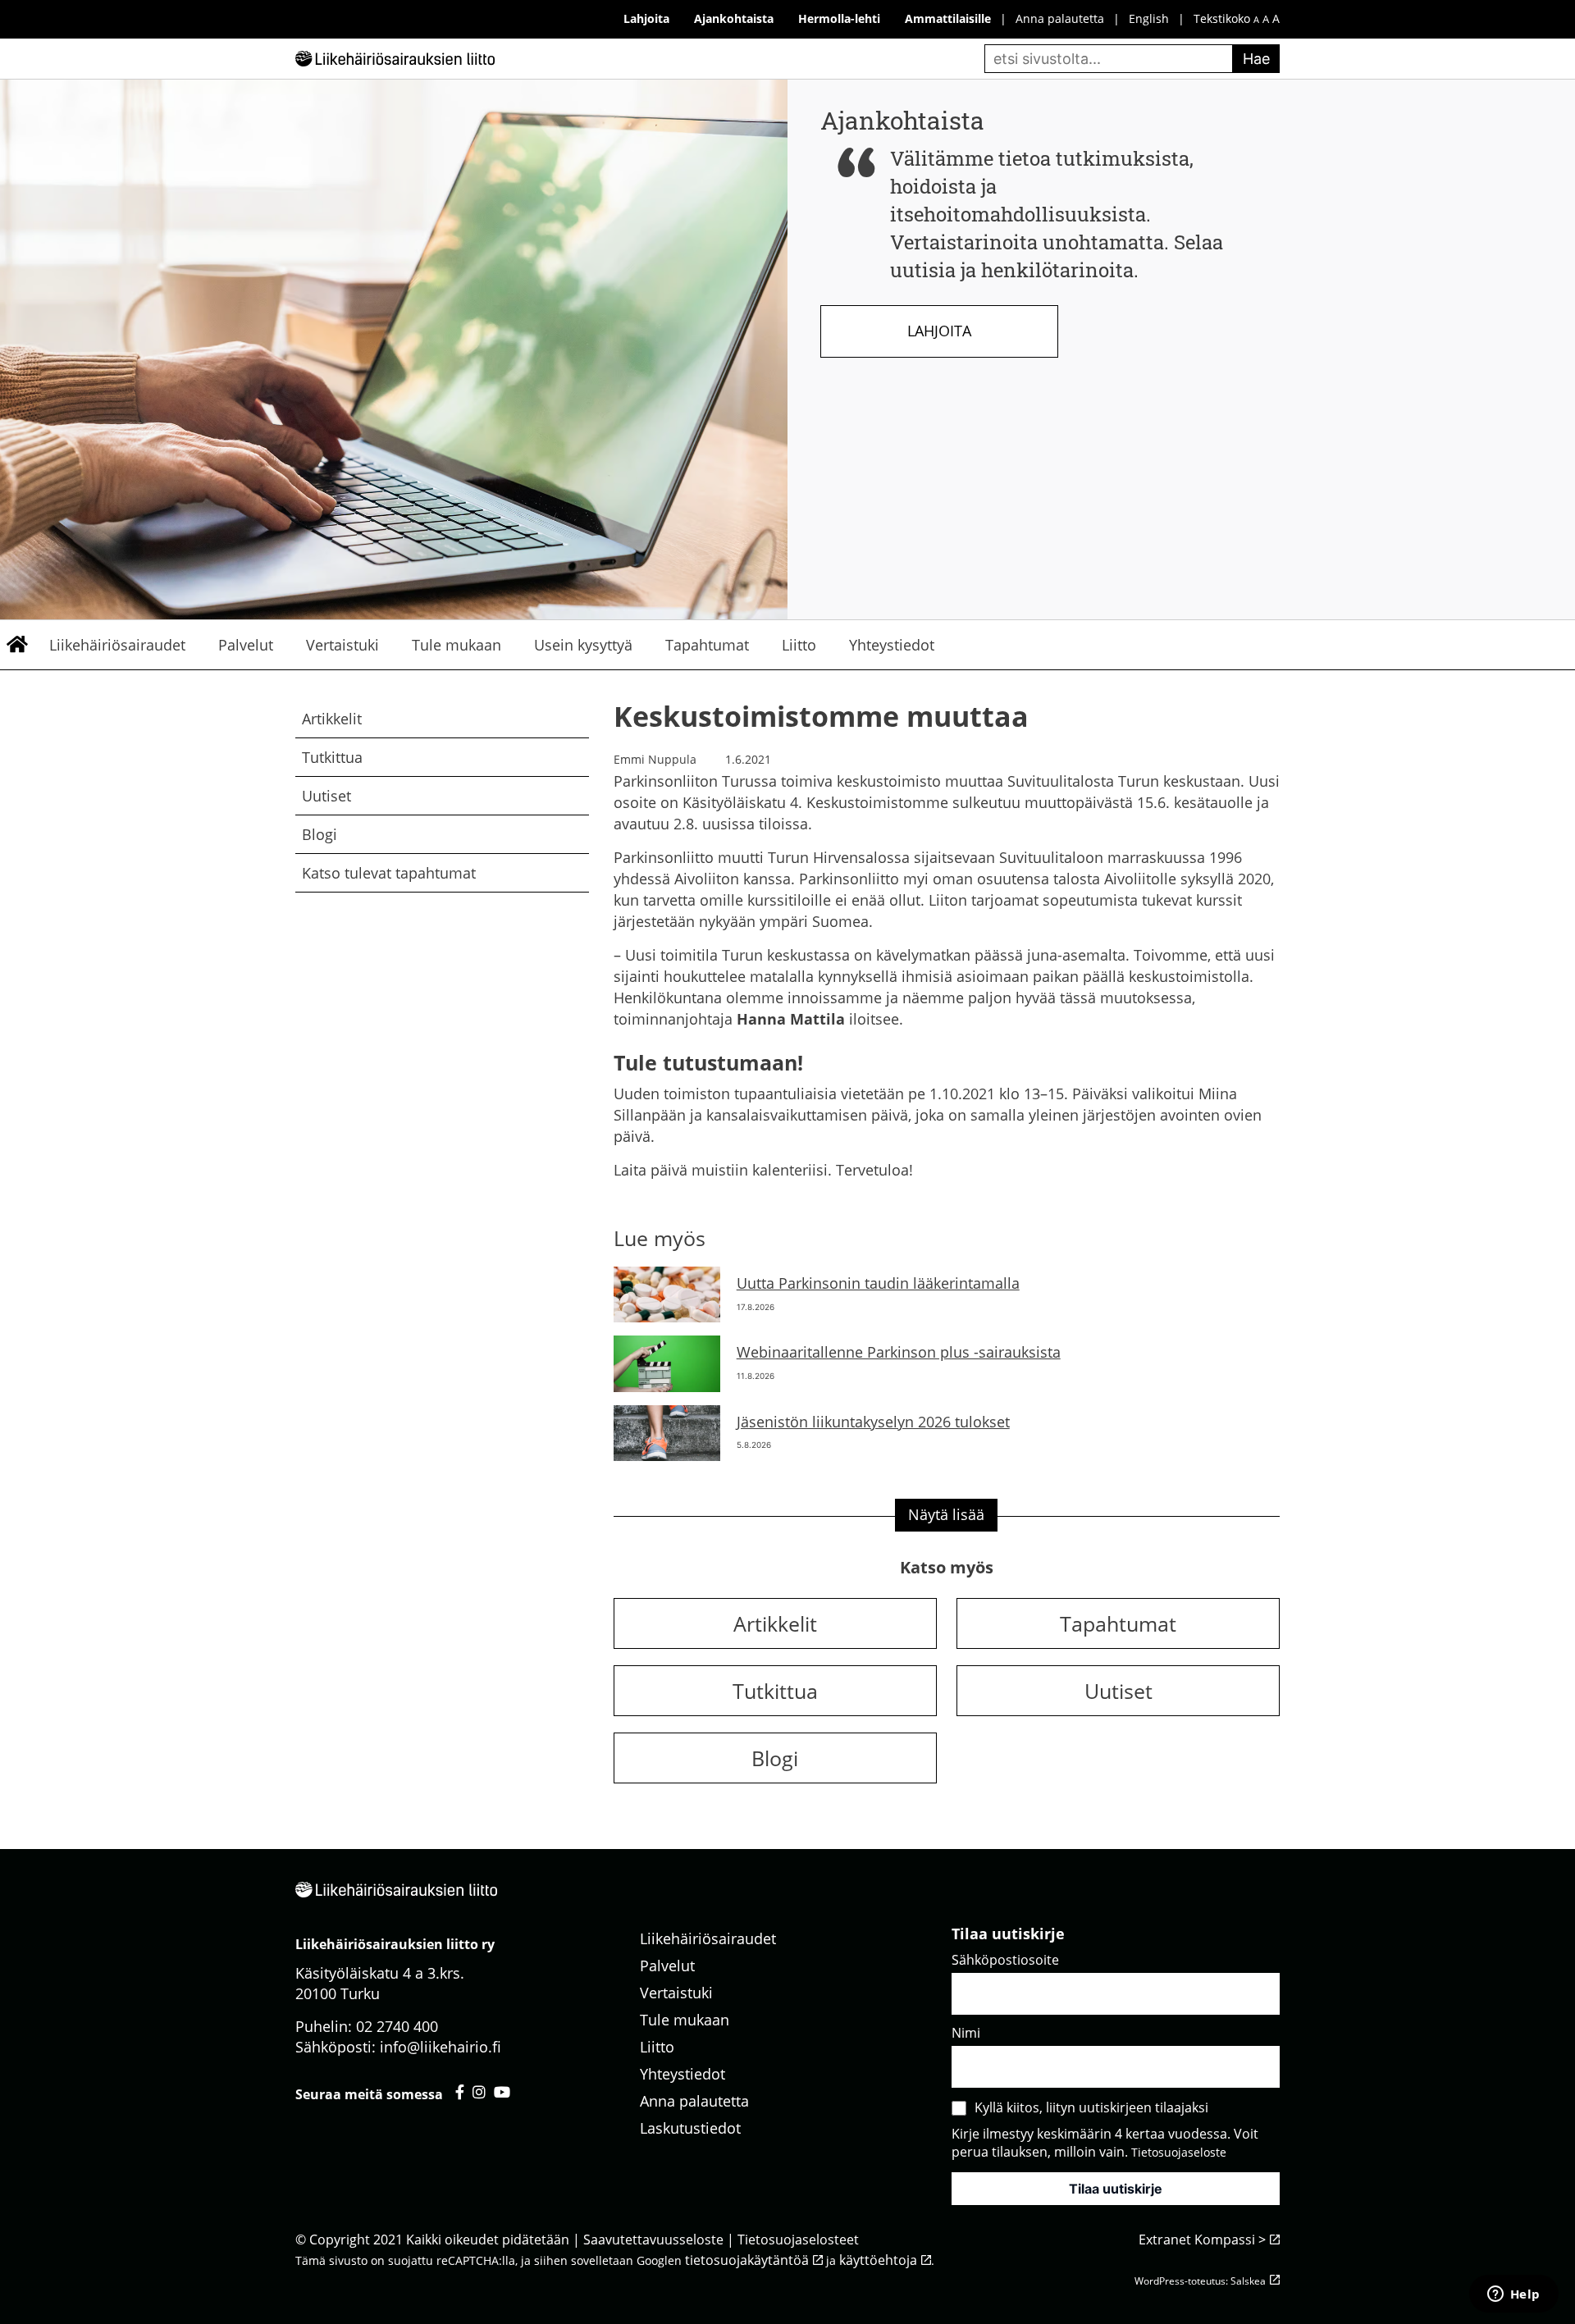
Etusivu (16, 645)
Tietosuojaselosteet (798, 2240)
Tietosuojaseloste (1179, 2152)
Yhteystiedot (892, 645)
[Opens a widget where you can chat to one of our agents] (1513, 2295)
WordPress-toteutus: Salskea (1200, 2281)
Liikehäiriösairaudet (117, 645)
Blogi (320, 834)
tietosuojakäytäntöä (747, 2260)
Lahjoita (939, 331)
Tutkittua (332, 757)
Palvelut (246, 645)
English (1149, 18)
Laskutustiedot (690, 2128)
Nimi (966, 2033)
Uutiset (326, 796)
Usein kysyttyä (583, 645)
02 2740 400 (397, 2026)
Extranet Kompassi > (1202, 2240)
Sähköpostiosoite (1005, 1960)
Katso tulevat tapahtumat (389, 873)
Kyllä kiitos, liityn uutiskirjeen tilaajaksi (1091, 2107)
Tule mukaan (457, 645)
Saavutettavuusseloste (653, 2240)
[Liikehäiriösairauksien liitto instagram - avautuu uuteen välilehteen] (479, 2092)
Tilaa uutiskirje (1116, 2189)
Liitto (799, 645)
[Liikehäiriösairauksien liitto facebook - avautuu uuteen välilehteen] (460, 2092)
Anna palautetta (1060, 18)
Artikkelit (332, 719)
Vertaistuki (342, 645)
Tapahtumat (707, 645)
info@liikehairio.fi (441, 2047)
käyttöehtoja (878, 2260)
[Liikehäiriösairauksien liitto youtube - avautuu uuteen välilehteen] (502, 2092)
